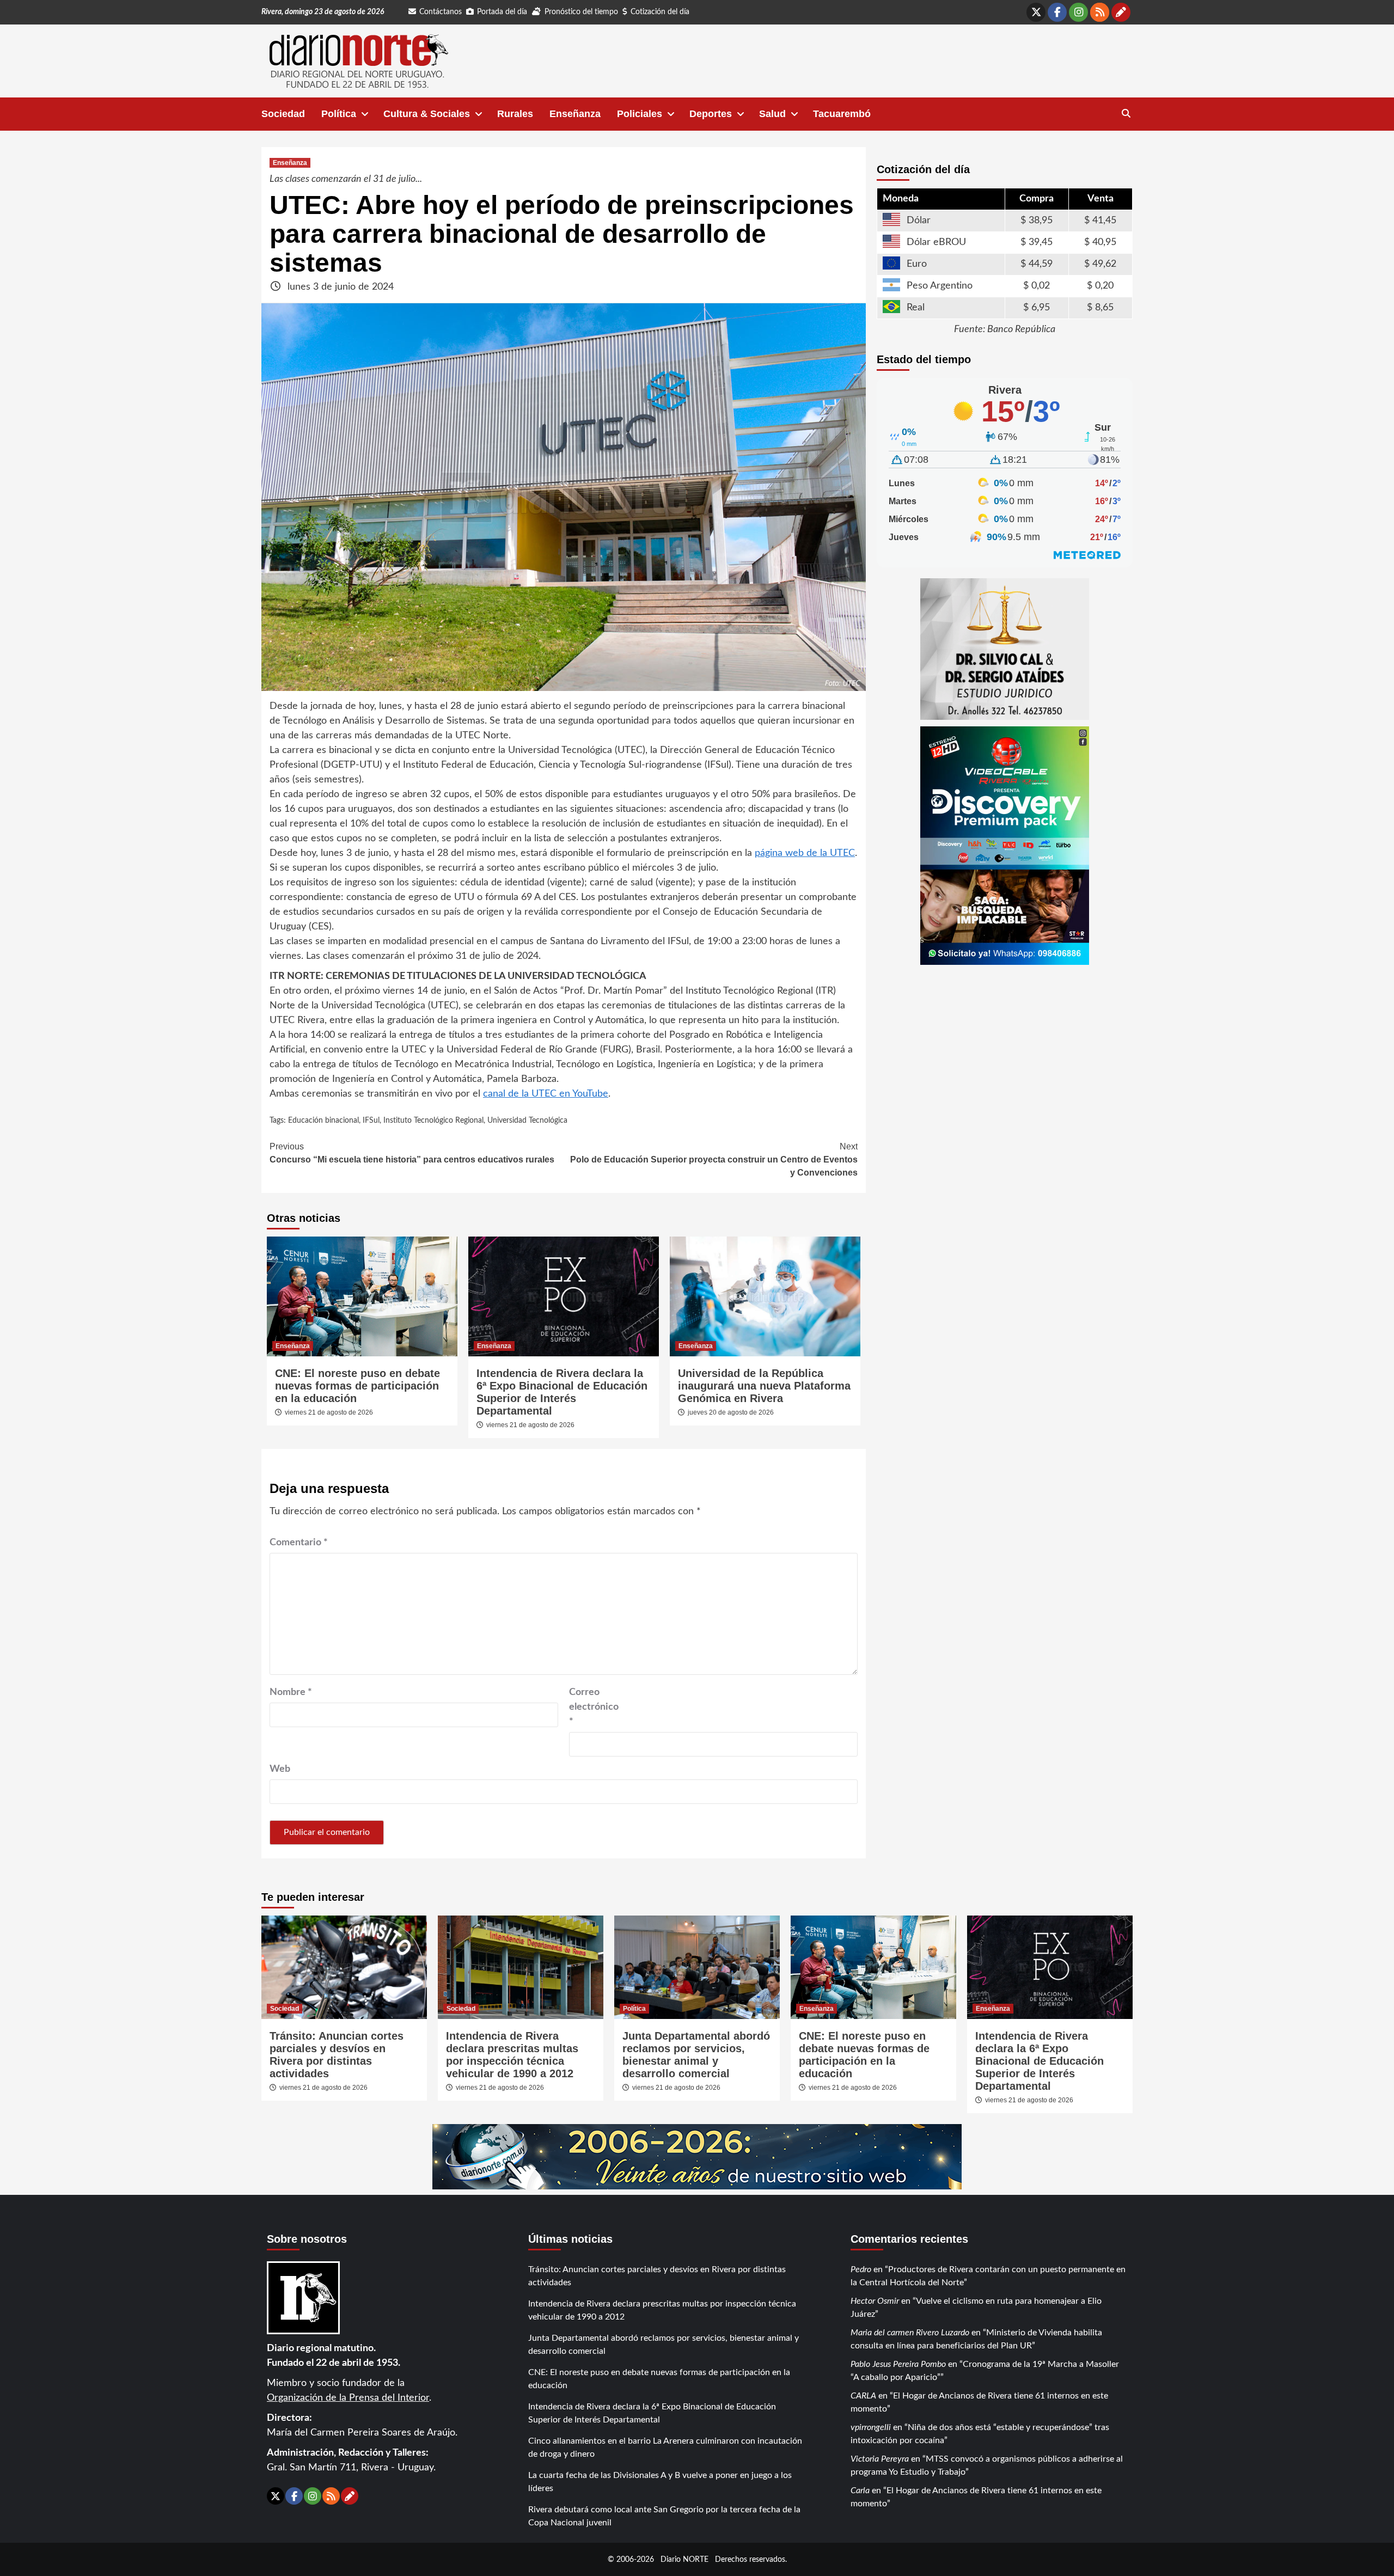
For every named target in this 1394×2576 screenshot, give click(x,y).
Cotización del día (660, 12)
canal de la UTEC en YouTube (546, 1094)
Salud (772, 114)
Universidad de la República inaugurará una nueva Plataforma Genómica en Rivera (764, 1386)
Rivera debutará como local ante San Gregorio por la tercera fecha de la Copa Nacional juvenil (664, 2516)
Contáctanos (441, 12)
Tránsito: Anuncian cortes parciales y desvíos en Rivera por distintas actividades (337, 2055)
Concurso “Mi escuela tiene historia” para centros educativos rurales (412, 1153)
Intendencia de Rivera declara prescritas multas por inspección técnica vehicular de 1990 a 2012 (512, 2055)
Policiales (640, 114)
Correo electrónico (594, 1707)
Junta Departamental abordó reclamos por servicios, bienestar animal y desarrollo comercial (696, 2055)
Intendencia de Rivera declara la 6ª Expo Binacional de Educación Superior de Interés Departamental (562, 1392)
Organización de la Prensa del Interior (348, 2398)
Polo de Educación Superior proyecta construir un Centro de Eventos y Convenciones (714, 1159)
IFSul (371, 1121)
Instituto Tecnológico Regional (433, 1121)
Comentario (299, 1543)
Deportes (711, 114)
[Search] (1126, 114)
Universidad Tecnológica (527, 1121)
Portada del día (502, 12)
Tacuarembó (842, 114)
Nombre (291, 1692)
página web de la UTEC (805, 853)
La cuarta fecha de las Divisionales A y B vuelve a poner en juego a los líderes (660, 2482)
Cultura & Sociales (427, 114)
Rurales (515, 114)
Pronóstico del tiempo (581, 12)
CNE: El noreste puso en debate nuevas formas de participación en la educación (357, 1386)
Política (339, 114)
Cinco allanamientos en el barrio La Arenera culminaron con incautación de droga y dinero (665, 2447)
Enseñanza (575, 114)
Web (280, 1769)
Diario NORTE (684, 2559)
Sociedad (283, 114)
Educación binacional (323, 1121)
